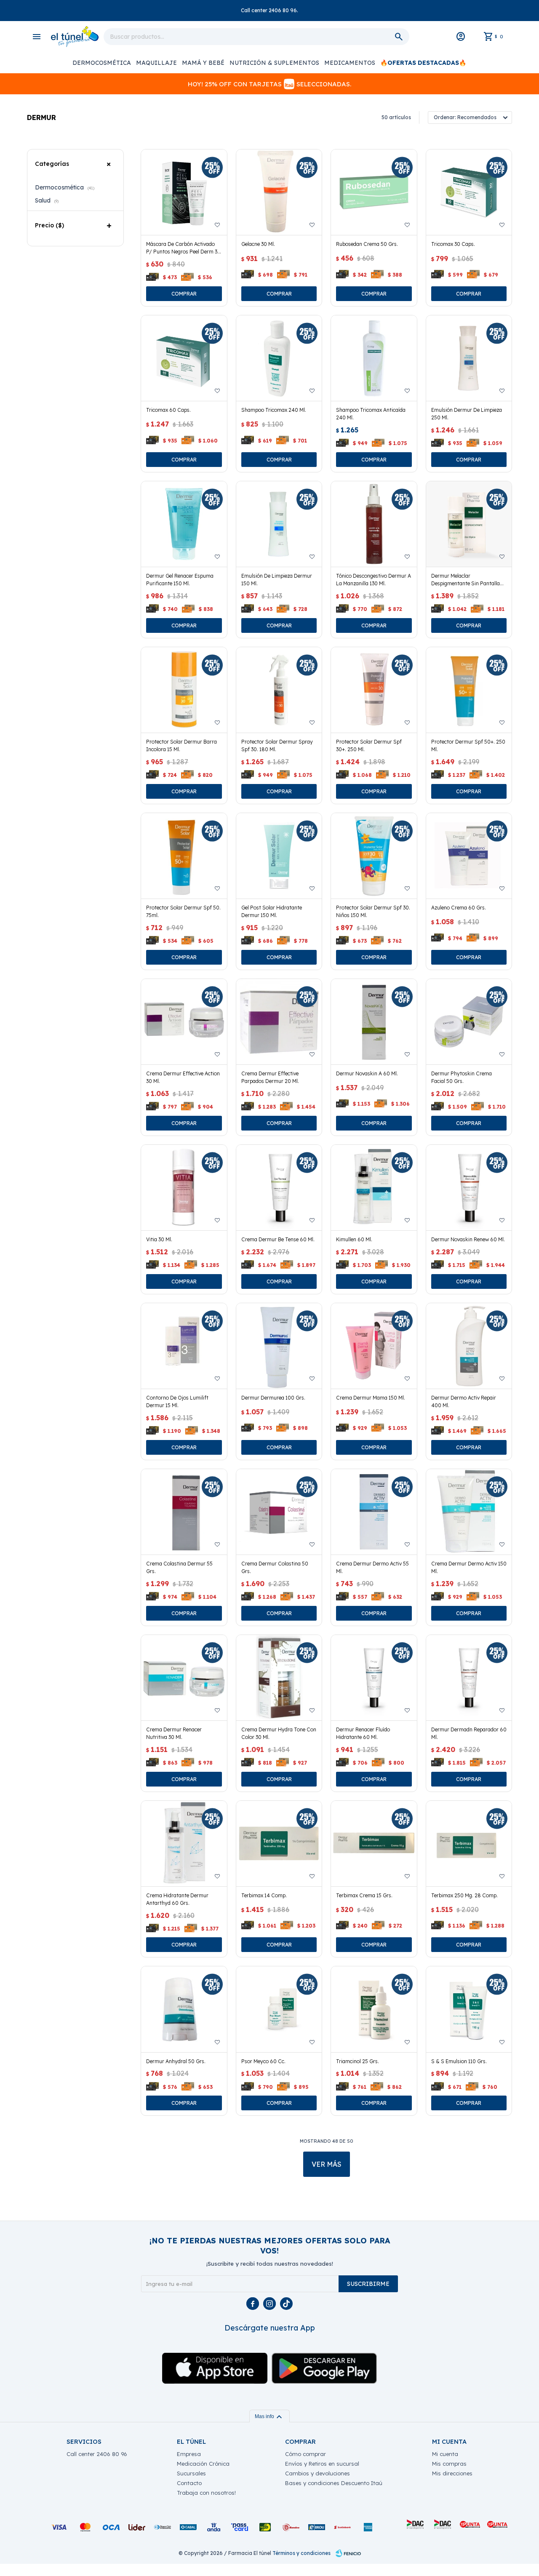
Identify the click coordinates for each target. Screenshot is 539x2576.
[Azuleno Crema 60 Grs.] (469, 856)
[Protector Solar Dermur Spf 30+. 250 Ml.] (374, 690)
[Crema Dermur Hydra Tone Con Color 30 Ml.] (279, 1678)
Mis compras (449, 2464)
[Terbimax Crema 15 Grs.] (374, 1844)
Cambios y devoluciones (318, 2473)
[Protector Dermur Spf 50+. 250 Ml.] (469, 690)
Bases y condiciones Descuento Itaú (334, 2483)
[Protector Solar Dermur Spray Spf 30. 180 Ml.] (279, 690)
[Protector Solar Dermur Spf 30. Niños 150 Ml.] (374, 856)
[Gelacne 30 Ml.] (279, 192)
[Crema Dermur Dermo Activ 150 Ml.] (469, 1512)
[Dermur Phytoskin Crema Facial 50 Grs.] (469, 1022)
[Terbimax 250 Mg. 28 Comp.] (469, 1844)
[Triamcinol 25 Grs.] (374, 2009)
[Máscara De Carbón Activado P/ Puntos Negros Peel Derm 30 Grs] (184, 192)
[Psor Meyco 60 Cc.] (279, 2009)
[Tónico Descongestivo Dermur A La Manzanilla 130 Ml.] (374, 524)
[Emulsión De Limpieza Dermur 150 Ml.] (279, 524)
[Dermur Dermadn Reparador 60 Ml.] (469, 1678)
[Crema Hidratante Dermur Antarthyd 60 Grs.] (184, 1844)
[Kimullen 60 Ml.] (374, 1188)
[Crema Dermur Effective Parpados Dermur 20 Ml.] (279, 1022)
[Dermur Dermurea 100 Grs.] (279, 1346)
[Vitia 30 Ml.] (184, 1188)
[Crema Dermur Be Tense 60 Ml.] (279, 1188)
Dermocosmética (102, 63)
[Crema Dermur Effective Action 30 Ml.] (184, 1022)
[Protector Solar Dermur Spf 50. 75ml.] (184, 856)
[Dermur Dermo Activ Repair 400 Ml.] (469, 1346)
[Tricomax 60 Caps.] (184, 358)
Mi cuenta (445, 2454)
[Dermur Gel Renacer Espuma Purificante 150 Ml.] (184, 524)
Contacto (189, 2483)
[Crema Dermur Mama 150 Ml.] (374, 1346)
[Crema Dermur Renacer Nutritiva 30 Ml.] (184, 1678)
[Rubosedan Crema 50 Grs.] (374, 192)
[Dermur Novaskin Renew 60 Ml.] (469, 1188)
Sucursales (191, 2473)
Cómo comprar (306, 2454)
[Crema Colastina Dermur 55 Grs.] (184, 1512)
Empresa (189, 2454)
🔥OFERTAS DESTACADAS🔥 (423, 63)
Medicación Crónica (203, 2464)
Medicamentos (350, 63)
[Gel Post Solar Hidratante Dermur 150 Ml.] (279, 856)
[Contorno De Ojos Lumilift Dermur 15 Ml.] (184, 1346)
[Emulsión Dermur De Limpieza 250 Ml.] (469, 358)
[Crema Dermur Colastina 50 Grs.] (279, 1512)
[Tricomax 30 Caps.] (469, 192)
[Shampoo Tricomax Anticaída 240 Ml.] (374, 358)
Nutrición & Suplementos (274, 63)
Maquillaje (156, 63)
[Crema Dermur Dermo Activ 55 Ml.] (374, 1512)
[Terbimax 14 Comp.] (279, 1844)
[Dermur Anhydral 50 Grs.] (184, 2009)
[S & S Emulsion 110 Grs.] (469, 2009)
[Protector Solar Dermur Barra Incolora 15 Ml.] (184, 690)
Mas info (269, 2416)
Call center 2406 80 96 (97, 2454)
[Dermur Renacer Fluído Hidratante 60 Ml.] (374, 1678)
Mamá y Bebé (203, 63)
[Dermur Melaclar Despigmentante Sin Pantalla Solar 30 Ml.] (469, 524)
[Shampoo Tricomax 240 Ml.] (279, 358)
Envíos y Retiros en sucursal (322, 2464)
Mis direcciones (452, 2473)
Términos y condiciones (302, 2553)
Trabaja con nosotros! (206, 2493)
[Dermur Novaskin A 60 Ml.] (374, 1022)
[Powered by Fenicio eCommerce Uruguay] (348, 2553)
